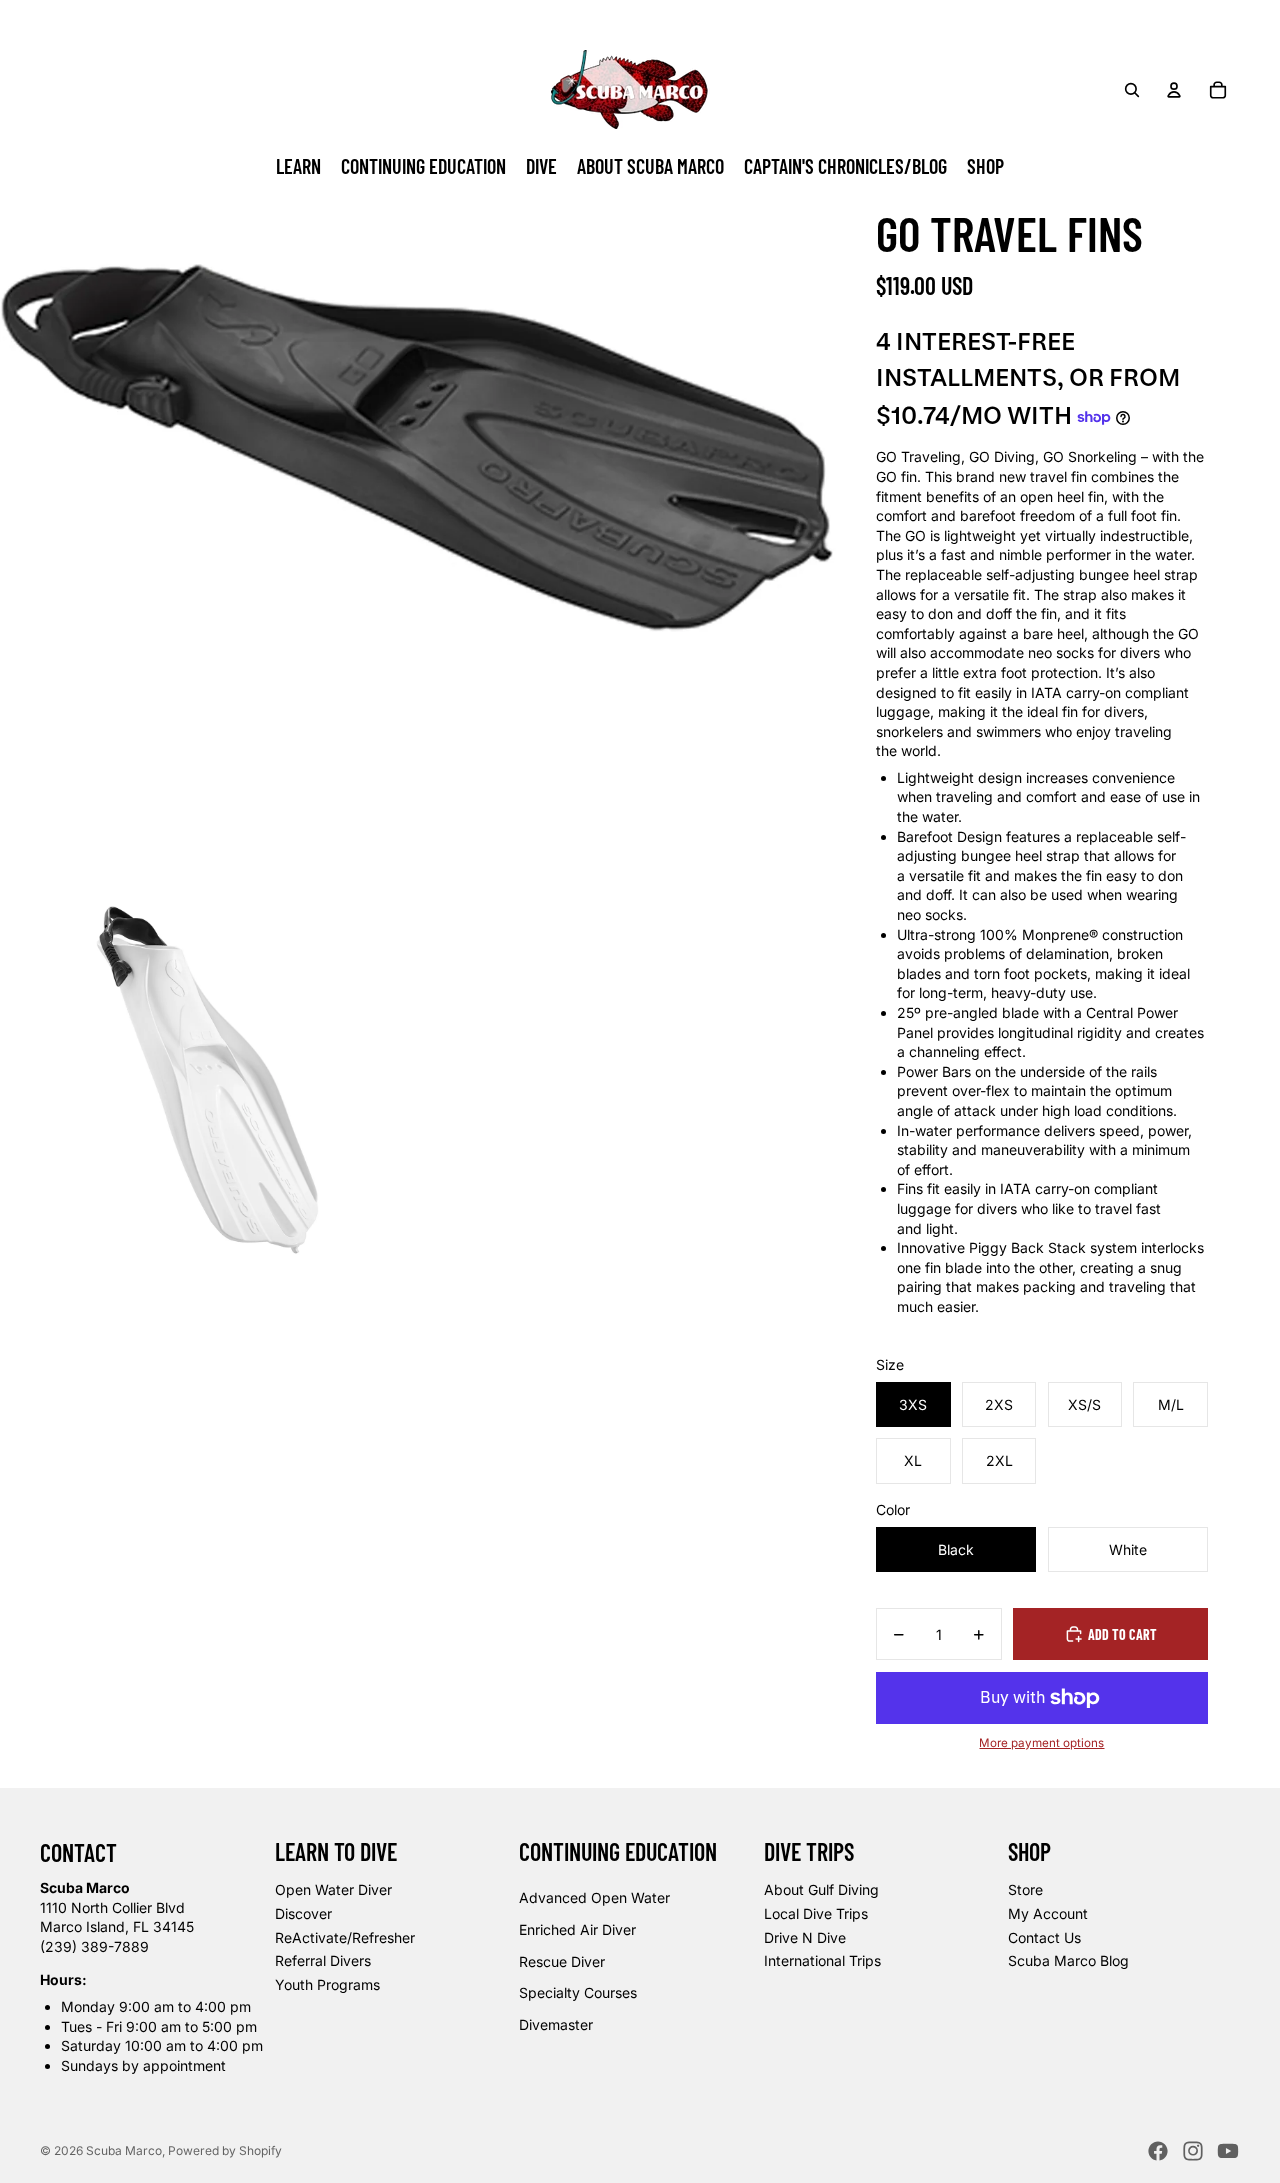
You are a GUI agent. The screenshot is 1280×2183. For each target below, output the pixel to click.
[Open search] (1132, 90)
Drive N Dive (805, 1937)
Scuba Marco (124, 2150)
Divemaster (556, 2024)
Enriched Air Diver (577, 1929)
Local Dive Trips (816, 1913)
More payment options (1041, 1743)
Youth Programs (327, 1984)
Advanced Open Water (594, 1897)
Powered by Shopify (225, 2150)
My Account (1048, 1913)
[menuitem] (298, 167)
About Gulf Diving (821, 1889)
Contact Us (1044, 1937)
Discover (303, 1913)
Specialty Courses (578, 1992)
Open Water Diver (333, 1889)
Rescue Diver (562, 1961)
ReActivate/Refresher (345, 1937)
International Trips (822, 1960)
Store (1025, 1889)
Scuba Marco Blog (1068, 1960)
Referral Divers (323, 1960)
